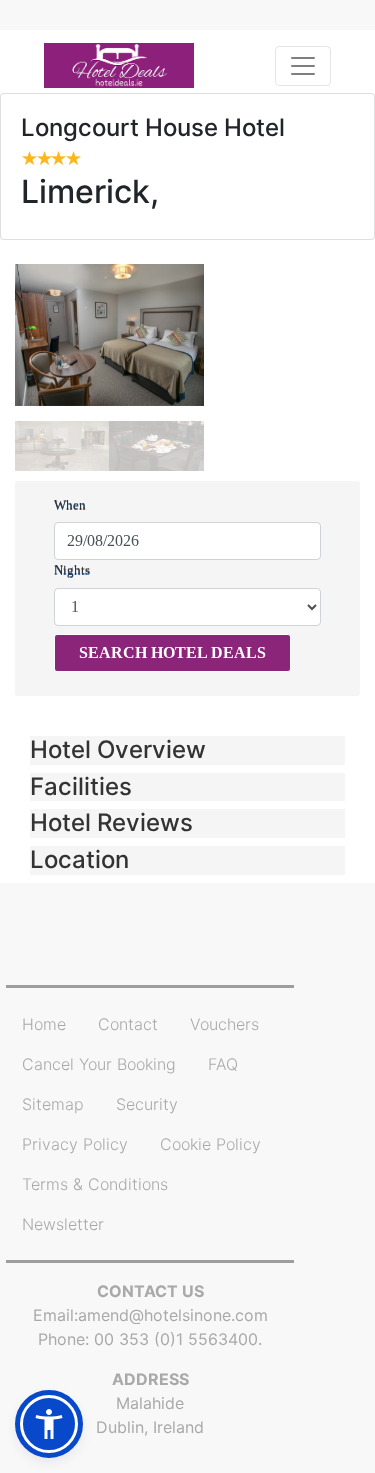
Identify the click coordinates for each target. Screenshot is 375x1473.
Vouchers (224, 1024)
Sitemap (53, 1104)
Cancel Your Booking (99, 1064)
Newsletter (63, 1224)
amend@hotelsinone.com (173, 1315)
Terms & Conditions (95, 1184)
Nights (72, 569)
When (70, 504)
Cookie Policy (210, 1144)
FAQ (223, 1064)
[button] (187, 750)
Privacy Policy (75, 1144)
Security (147, 1104)
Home (44, 1024)
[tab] (187, 750)
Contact (128, 1024)
